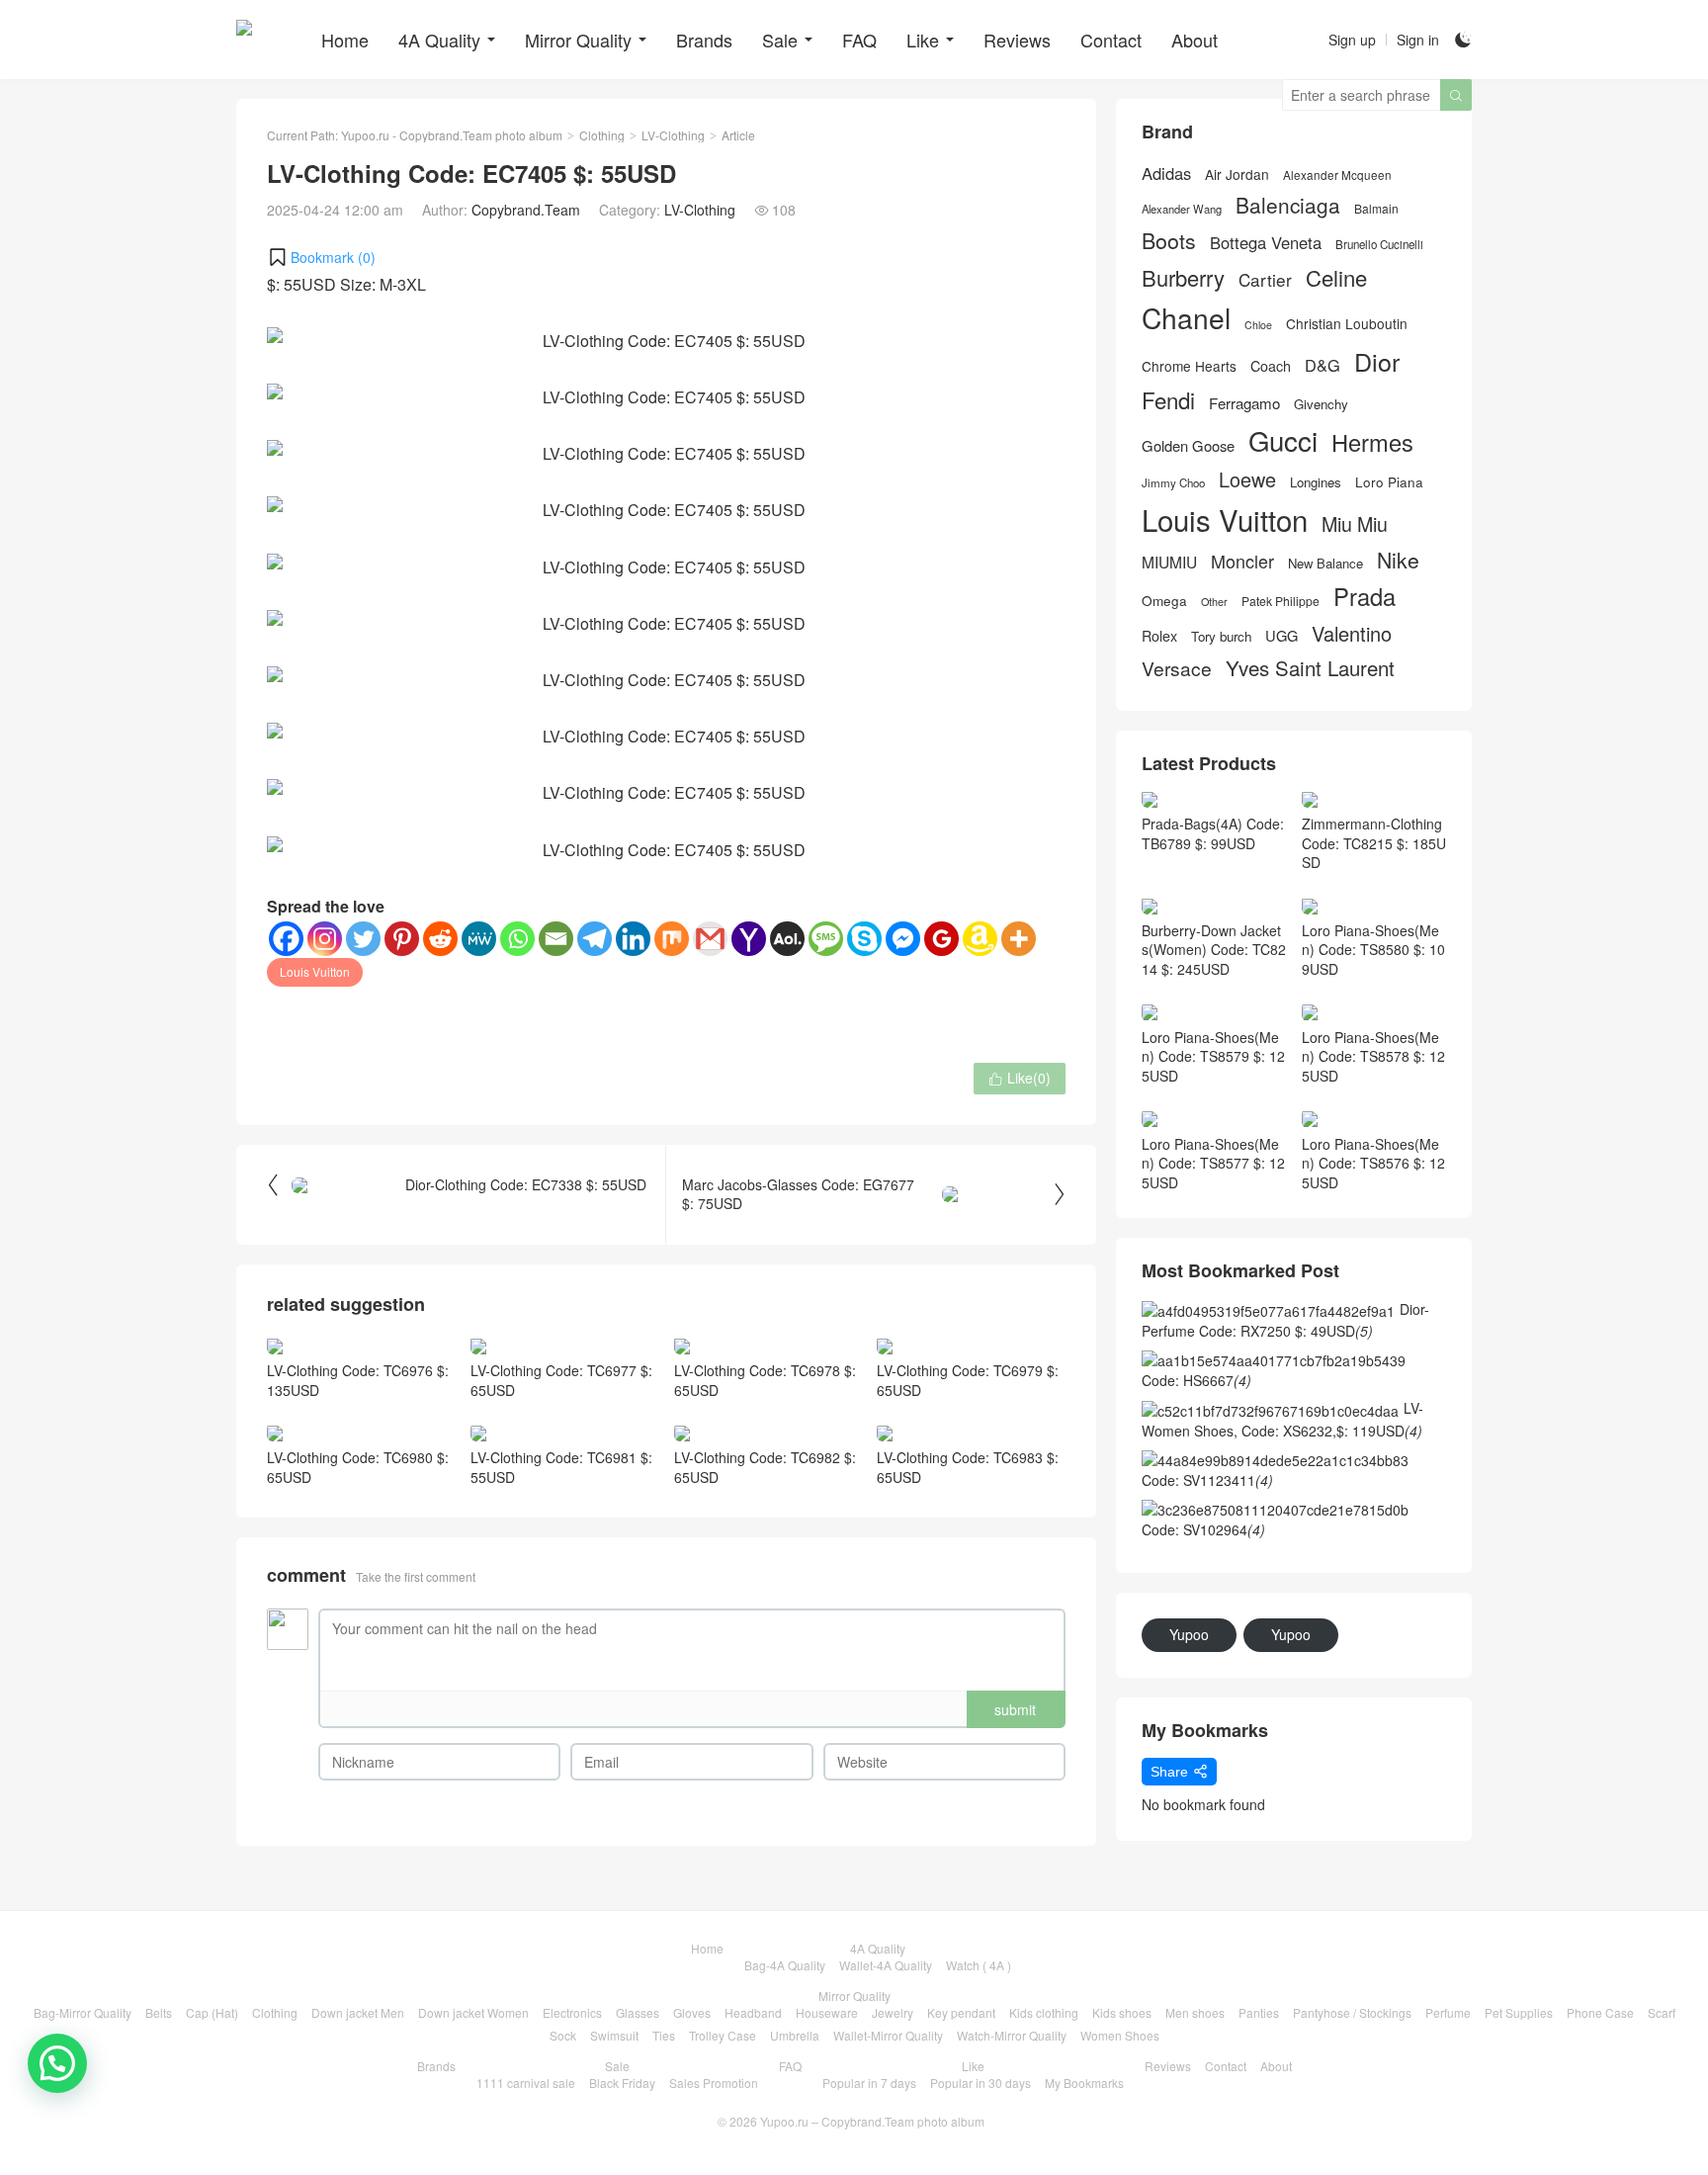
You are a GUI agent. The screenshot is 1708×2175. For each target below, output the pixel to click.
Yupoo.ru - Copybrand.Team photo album (452, 135)
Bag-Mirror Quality (83, 2012)
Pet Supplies (1519, 2012)
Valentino (1352, 634)
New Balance (1325, 564)
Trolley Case (723, 2035)
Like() (1020, 1078)
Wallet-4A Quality (886, 1965)
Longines (1316, 482)
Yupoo (1189, 1634)
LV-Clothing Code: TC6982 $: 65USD (765, 1467)
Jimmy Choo (1173, 482)
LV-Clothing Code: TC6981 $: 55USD (561, 1467)
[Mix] (672, 939)
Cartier (1265, 280)
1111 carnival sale (526, 2083)
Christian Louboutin (1347, 324)
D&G (1323, 365)
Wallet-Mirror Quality (888, 2035)
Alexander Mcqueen (1337, 175)
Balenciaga (1288, 205)
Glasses (638, 2012)
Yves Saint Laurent (1310, 668)
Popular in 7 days (869, 2083)
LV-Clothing (673, 135)
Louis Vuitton (315, 971)
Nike (1398, 560)
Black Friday (622, 2083)
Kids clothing (1044, 2012)
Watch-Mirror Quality (1012, 2035)
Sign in (1418, 40)
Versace (1177, 668)
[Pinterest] (402, 939)
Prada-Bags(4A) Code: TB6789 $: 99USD (1213, 833)
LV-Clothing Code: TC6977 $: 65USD (561, 1380)
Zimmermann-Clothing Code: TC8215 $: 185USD (1374, 843)
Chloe (1258, 325)
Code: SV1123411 (1207, 1480)
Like (923, 40)
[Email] (556, 939)
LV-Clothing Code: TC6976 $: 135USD (358, 1380)
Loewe (1247, 479)
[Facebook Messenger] (903, 939)
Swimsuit (614, 2035)
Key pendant (961, 2012)
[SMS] (826, 939)
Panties (1259, 2012)
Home (345, 40)
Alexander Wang (1182, 209)
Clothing (602, 135)
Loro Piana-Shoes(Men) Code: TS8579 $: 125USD (1213, 1056)
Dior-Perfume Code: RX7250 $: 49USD (1285, 1320)
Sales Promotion (714, 2083)
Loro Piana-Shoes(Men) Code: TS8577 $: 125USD (1213, 1163)
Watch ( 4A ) (979, 1965)
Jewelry (893, 2012)
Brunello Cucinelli (1379, 244)
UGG (1281, 636)
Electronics (572, 2012)
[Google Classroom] (941, 939)
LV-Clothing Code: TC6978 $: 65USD (765, 1380)
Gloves (692, 2012)
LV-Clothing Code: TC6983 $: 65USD (968, 1467)
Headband (753, 2012)
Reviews (1017, 40)
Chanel (1186, 318)
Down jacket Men (358, 2012)
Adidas (1166, 174)
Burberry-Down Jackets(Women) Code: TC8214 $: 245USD (1214, 950)
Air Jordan (1237, 174)
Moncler (1242, 561)
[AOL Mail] (787, 939)
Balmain (1376, 209)
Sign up (1352, 40)
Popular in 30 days (981, 2083)
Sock (563, 2035)
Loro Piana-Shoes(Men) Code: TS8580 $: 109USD (1373, 950)
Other (1214, 602)
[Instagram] (325, 939)
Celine (1336, 277)
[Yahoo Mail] (749, 939)
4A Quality (439, 40)
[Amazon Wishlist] (980, 939)
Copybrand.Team (526, 210)
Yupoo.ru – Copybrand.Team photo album (872, 2121)
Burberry (1183, 278)
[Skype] (864, 939)
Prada (1365, 597)
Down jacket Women (473, 2012)
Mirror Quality (578, 40)
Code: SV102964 (1203, 1529)
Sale (780, 40)
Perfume (1448, 2012)
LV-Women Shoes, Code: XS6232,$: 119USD (1282, 1419)
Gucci (1283, 440)
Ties (664, 2035)
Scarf (1662, 2012)
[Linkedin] (633, 939)
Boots (1169, 241)
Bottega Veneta (1266, 243)
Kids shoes (1122, 2012)
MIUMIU (1169, 562)
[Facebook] (286, 939)
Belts (159, 2012)
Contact (1111, 40)
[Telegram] (595, 939)
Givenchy (1321, 404)
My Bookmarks (1084, 2083)
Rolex (1159, 636)
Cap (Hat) (212, 2012)
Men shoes (1195, 2012)
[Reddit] (440, 939)
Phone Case (1600, 2012)
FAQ (859, 40)
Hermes (1372, 442)
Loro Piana (1389, 482)
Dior (1377, 361)
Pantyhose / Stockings (1352, 2012)
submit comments (1015, 1714)
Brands (704, 40)
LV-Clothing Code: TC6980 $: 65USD (358, 1467)
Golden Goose (1188, 446)
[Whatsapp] (517, 939)
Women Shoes (1120, 2035)
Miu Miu (1355, 523)
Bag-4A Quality (785, 1965)
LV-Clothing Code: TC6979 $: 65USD (968, 1380)
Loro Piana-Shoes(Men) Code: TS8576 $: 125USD (1373, 1163)
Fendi (1168, 400)
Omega (1164, 601)
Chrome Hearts (1189, 366)
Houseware (827, 2012)
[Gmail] (710, 939)
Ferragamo (1244, 403)
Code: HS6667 (1196, 1380)
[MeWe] (479, 939)
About (1195, 40)
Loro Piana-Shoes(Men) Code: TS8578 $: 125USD (1373, 1056)
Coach (1271, 366)
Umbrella (795, 2035)
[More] (1019, 939)
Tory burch (1221, 637)
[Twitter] (363, 939)
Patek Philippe (1281, 601)
